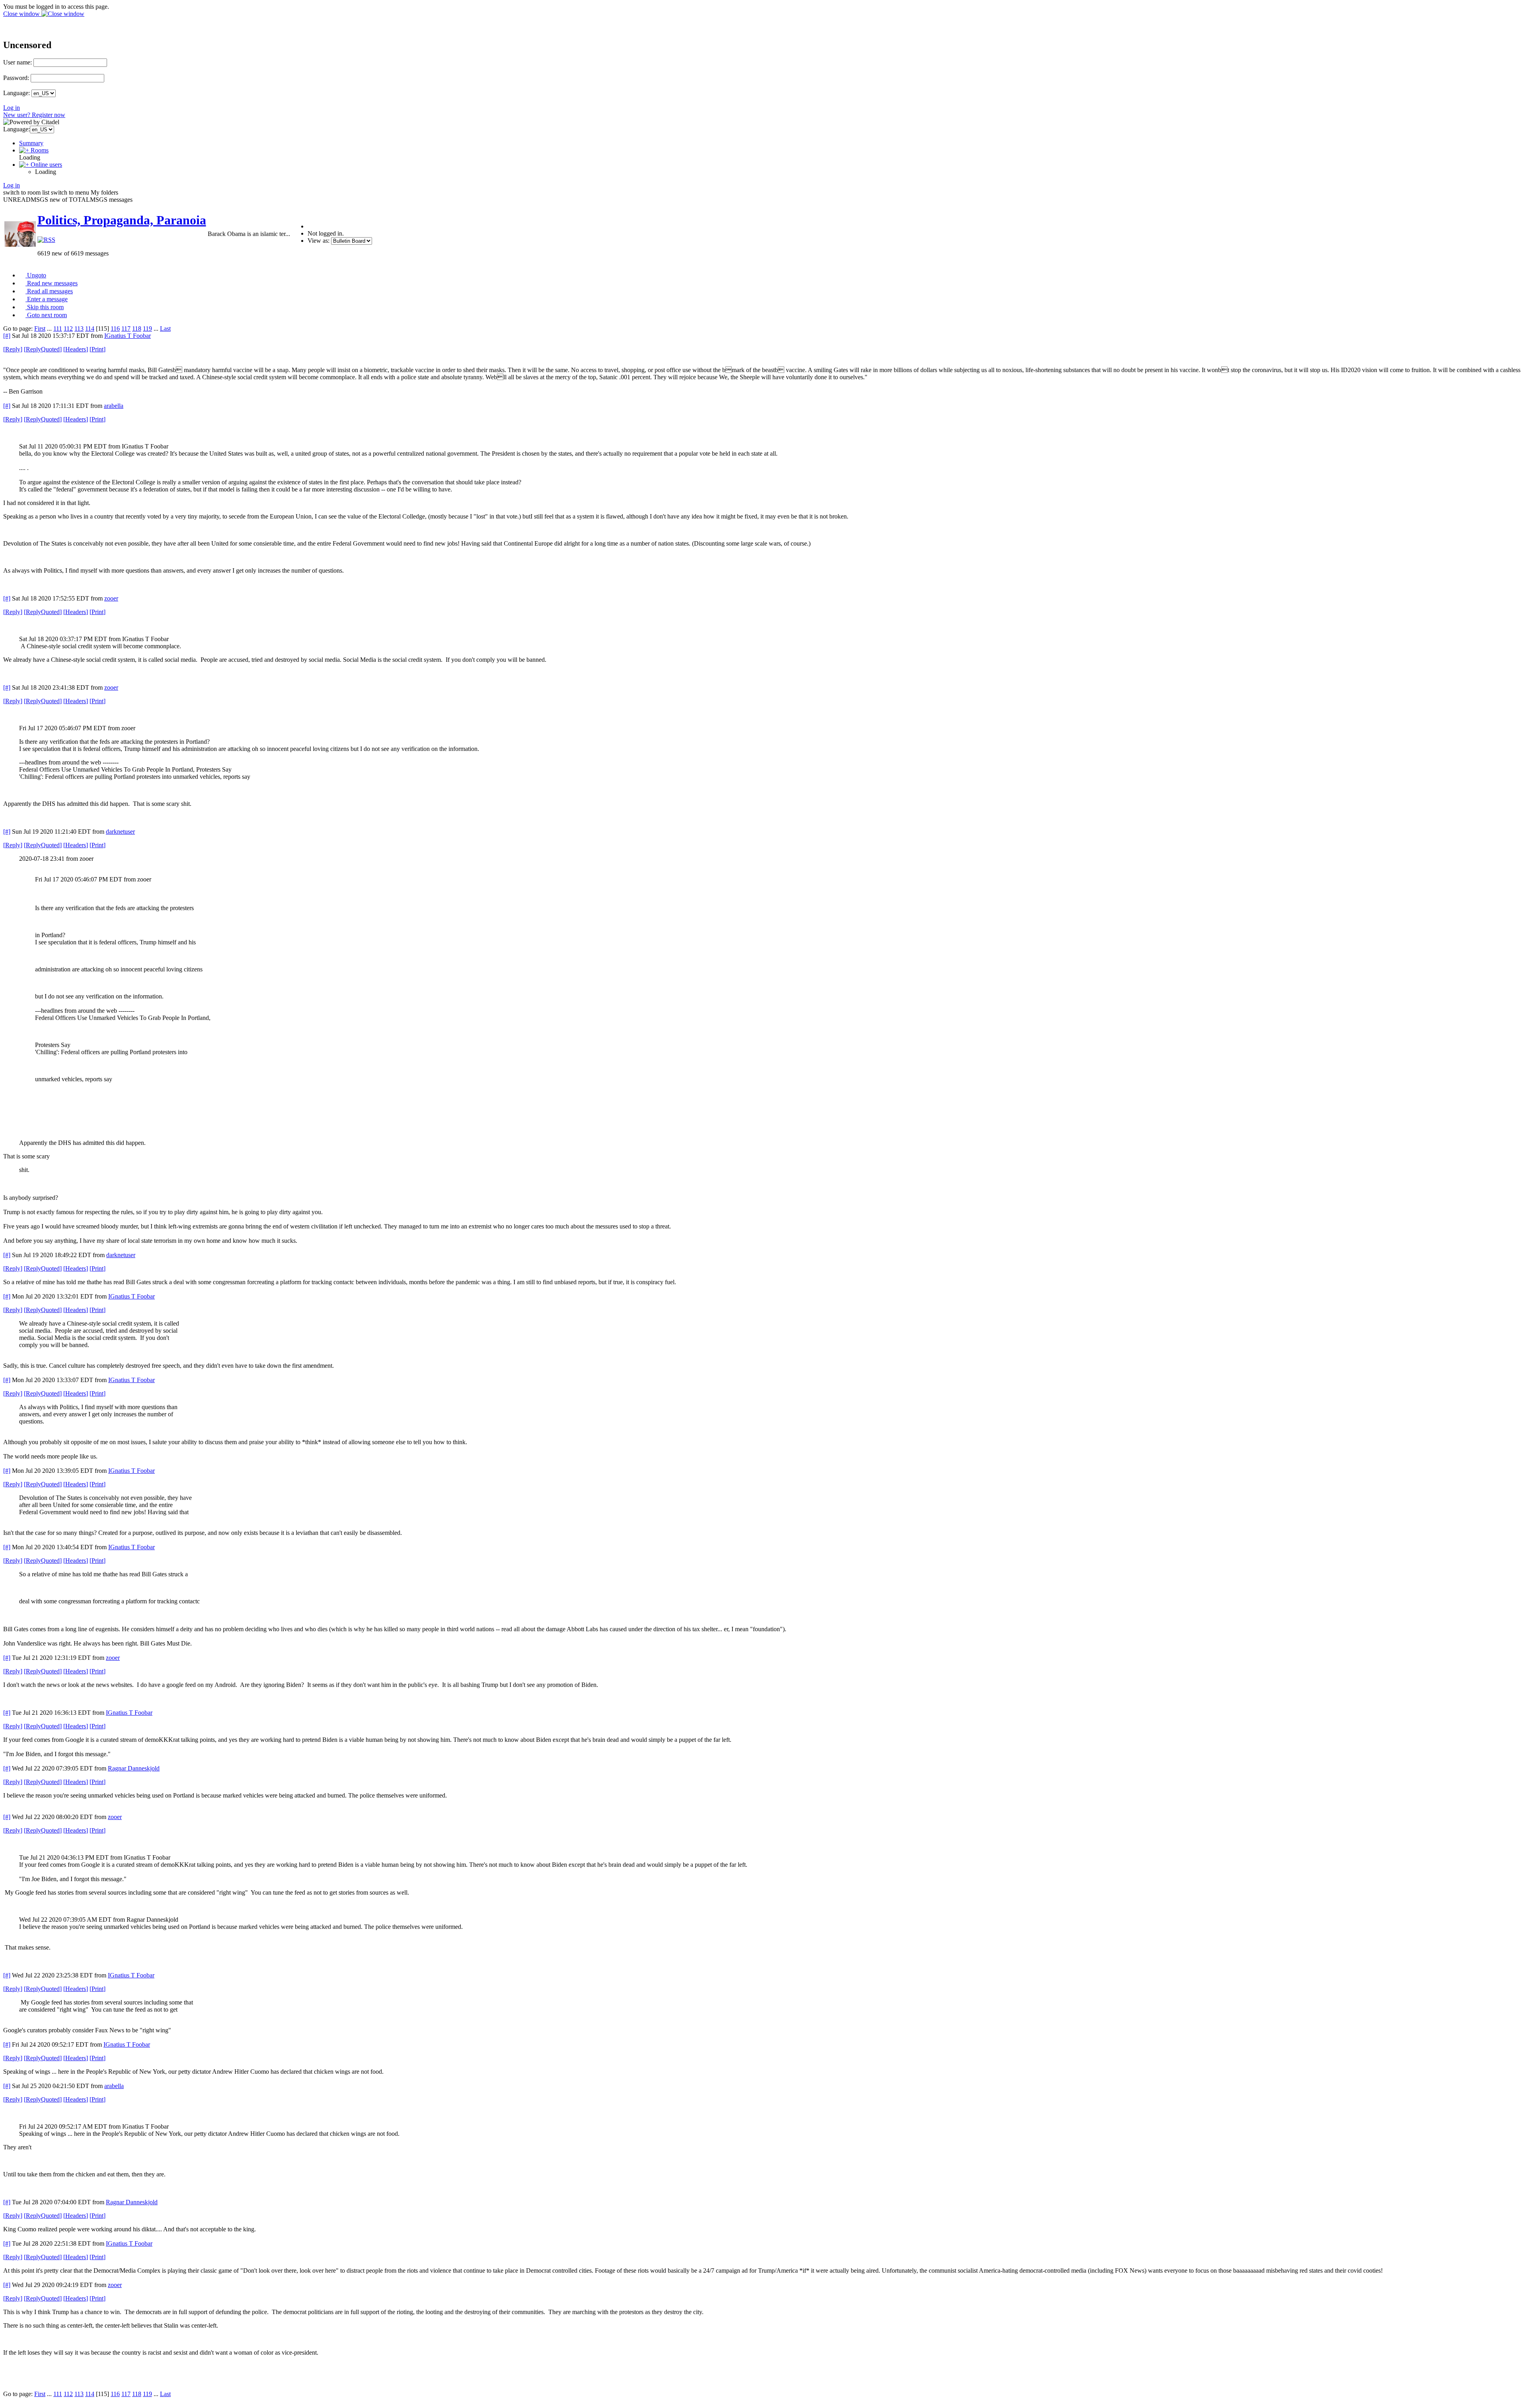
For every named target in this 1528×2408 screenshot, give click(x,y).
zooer (111, 598)
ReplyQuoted (43, 349)
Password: (16, 78)
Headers (76, 349)
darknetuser (120, 832)
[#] (7, 336)
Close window (22, 14)
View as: (319, 241)
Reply (13, 349)
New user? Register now (34, 115)
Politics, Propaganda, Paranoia (122, 220)
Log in (12, 108)
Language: (17, 93)
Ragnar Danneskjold (134, 1768)
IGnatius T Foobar (128, 336)
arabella (114, 406)
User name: (18, 62)
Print (97, 349)
